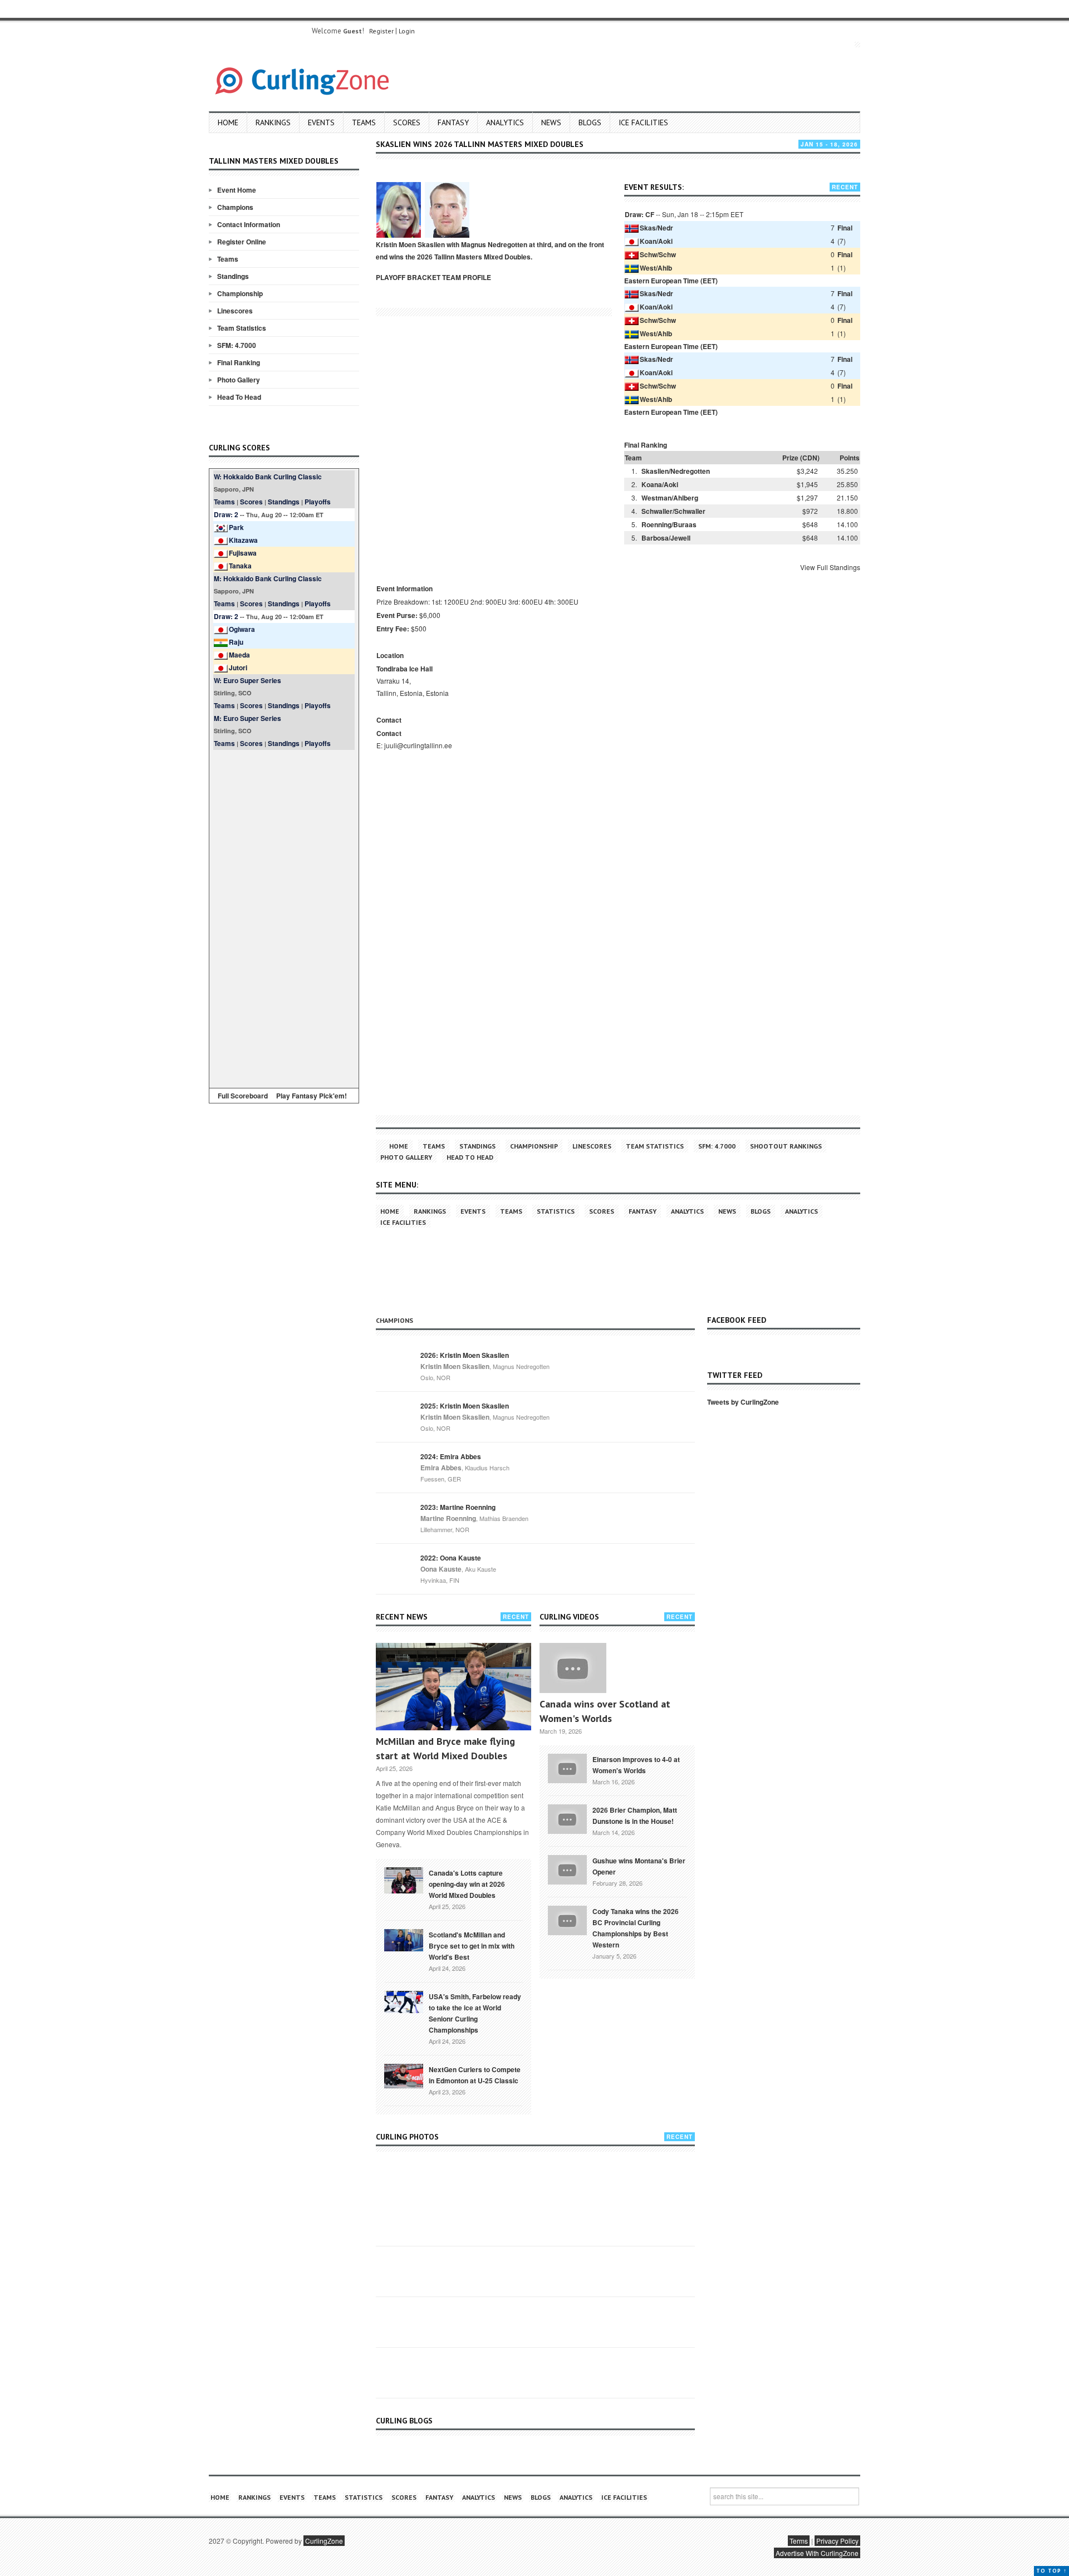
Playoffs (318, 502)
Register (381, 31)
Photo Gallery (239, 380)
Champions (235, 207)
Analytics (505, 122)
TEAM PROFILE (467, 277)
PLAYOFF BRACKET (408, 277)
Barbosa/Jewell (666, 538)
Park (236, 527)
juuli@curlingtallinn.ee (418, 745)
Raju (236, 642)
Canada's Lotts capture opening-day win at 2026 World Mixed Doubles (467, 1884)
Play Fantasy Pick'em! (312, 1096)
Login (407, 31)
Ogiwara (242, 629)
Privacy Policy (837, 2541)
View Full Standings (830, 567)
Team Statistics (242, 328)
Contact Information (249, 224)
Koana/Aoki (660, 484)
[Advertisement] (284, 917)
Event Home (237, 190)
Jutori (238, 668)
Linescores (235, 311)
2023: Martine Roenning (458, 1507)
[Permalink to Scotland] (404, 1939)
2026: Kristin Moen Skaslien (465, 1355)
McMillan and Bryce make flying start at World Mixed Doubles (445, 1748)
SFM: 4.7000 (237, 345)
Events (321, 122)
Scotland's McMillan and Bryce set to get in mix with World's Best (472, 1946)
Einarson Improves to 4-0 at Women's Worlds (636, 1765)
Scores (407, 122)
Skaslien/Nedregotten (676, 471)
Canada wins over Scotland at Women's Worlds (605, 1711)
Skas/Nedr (656, 228)
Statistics (556, 1211)
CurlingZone (324, 2541)
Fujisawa (243, 553)
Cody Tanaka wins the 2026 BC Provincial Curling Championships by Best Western (636, 1928)
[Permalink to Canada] (404, 1880)
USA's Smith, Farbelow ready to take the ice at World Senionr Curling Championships (475, 2013)
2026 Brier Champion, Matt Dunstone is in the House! (635, 1816)
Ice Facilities (643, 122)
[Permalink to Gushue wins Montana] (567, 1869)
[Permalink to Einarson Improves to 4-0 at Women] (567, 1768)
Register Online (242, 242)
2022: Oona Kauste (451, 1558)
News (551, 122)
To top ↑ (1051, 2571)
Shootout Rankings (786, 1146)
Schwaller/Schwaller (673, 511)
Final (845, 228)
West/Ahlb (656, 268)
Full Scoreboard (243, 1096)
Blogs (590, 122)
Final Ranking (239, 362)
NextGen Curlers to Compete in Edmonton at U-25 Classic (475, 2075)
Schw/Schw (658, 254)
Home (228, 122)
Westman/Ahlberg (670, 498)
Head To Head (239, 397)
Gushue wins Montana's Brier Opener (639, 1866)
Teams (364, 122)
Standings (233, 276)
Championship (240, 293)
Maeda (239, 655)
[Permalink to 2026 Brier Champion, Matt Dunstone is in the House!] (567, 1818)
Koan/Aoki (656, 241)
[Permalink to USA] (404, 2001)
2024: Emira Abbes (451, 1456)
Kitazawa (243, 540)
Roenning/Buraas (669, 524)
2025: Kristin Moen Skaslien (465, 1406)
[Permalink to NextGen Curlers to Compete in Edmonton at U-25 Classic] (404, 2075)
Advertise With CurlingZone (817, 2553)
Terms (799, 2541)
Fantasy (453, 122)
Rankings (273, 122)
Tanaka (240, 566)
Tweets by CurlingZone (743, 1402)
